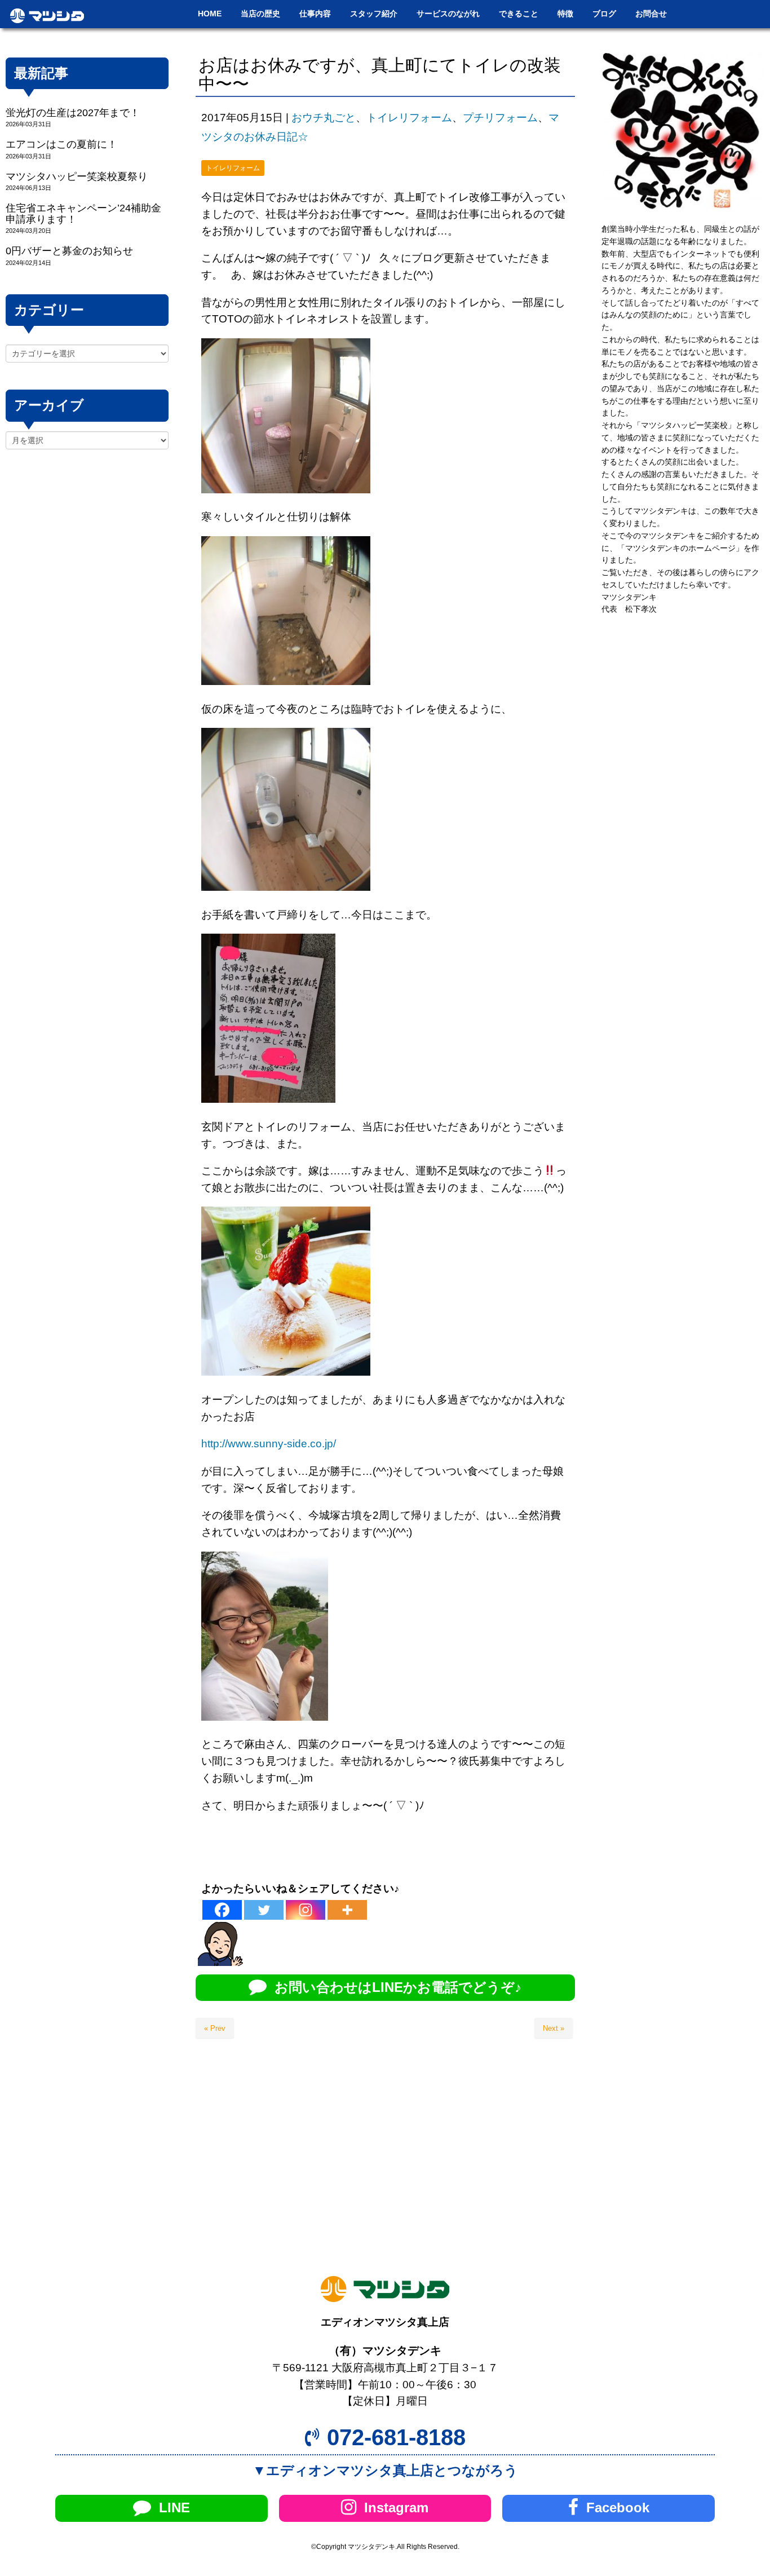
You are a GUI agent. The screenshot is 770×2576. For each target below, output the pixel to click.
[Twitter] (264, 1910)
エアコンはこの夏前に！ (61, 144)
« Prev (215, 2028)
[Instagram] (306, 1910)
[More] (347, 1910)
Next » (554, 2028)
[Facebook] (222, 1910)
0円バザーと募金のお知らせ (69, 251)
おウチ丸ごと (324, 118)
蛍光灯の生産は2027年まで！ (73, 113)
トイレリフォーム (409, 118)
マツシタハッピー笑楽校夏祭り (77, 176)
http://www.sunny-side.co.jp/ (269, 1444)
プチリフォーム (500, 118)
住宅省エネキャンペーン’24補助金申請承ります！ (83, 213)
